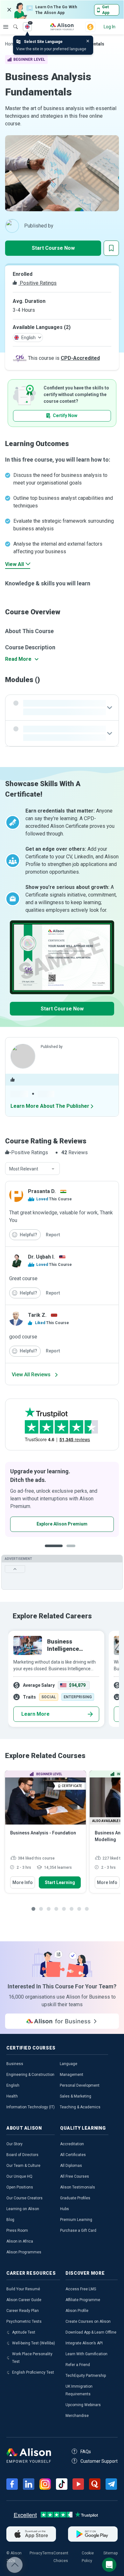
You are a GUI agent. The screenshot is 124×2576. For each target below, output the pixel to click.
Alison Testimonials (78, 2187)
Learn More (35, 1714)
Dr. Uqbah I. (41, 1257)
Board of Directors (22, 2155)
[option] (62, 1499)
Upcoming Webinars (83, 2405)
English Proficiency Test (33, 2372)
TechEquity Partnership (86, 2376)
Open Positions (20, 2187)
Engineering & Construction (30, 2075)
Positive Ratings (38, 283)
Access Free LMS (81, 2289)
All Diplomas (71, 2166)
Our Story (14, 2144)
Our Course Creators (24, 2198)
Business (15, 2064)
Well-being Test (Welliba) (34, 2343)
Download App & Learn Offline (91, 2332)
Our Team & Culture (23, 2166)
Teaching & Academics (80, 2107)
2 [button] (66, 1551)
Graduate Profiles (75, 2198)
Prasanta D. (42, 1191)
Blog (10, 2220)
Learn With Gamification (86, 2354)
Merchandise (77, 2416)
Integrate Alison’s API (84, 2343)
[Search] (12, 22)
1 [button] (51, 1551)
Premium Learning (76, 2220)
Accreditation (72, 2144)
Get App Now (42, 1524)
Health (12, 2096)
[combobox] (32, 1169)
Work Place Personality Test (32, 2358)
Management (72, 2075)
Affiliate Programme (83, 2300)
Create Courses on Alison (88, 2321)
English (13, 2085)
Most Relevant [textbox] (24, 1169)
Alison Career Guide (24, 2300)
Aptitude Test (24, 2332)
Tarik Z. (37, 1315)
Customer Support (99, 2461)
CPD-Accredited (80, 358)
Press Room (17, 2230)
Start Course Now (53, 248)
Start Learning (60, 1882)
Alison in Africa (20, 2241)
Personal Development (80, 2085)
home (11, 44)
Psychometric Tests (24, 2321)
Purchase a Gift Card (78, 2230)
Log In (110, 27)
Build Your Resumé (23, 2289)
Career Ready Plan (23, 2311)
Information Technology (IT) (31, 2107)
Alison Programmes (24, 2252)
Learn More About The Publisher (50, 1106)
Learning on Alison (23, 2209)
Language (69, 2064)
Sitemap (110, 2553)
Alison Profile (77, 2311)
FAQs (86, 2452)
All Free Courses (75, 2176)
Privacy (36, 2553)
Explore (6, 27)
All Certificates (73, 2155)
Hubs (65, 2209)
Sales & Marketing (76, 2096)
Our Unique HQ (19, 2176)
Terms (48, 2553)
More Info (23, 1882)
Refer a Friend (78, 2365)
